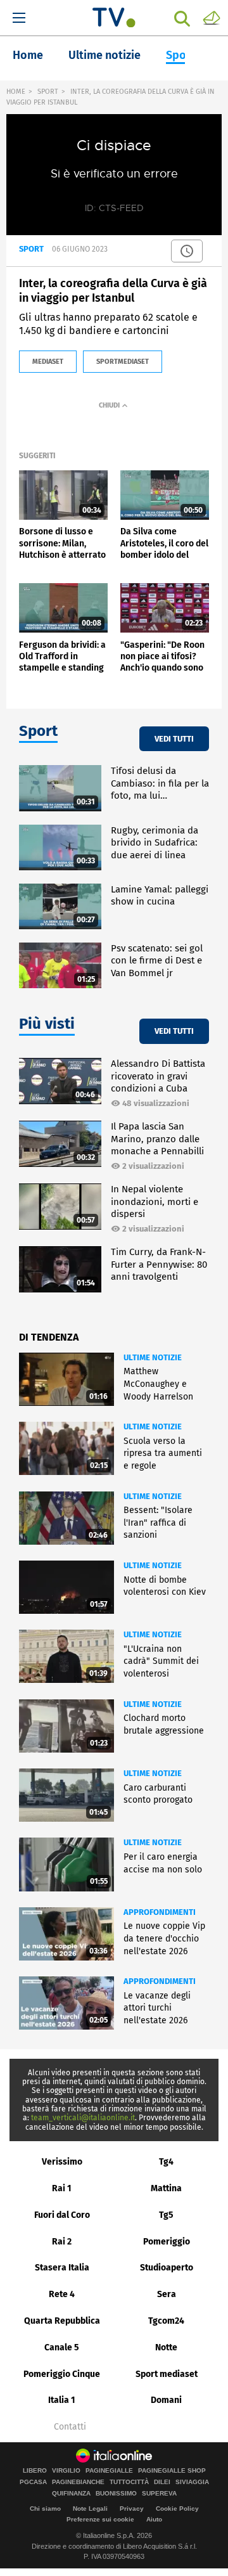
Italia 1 (62, 2400)
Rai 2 (62, 2242)
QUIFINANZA (71, 2494)
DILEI (162, 2482)
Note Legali (90, 2508)
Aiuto (154, 2519)
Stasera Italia (62, 2268)
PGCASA (33, 2482)
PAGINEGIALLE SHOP (172, 2471)
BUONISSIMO (116, 2494)
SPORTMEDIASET (123, 362)
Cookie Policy (177, 2508)
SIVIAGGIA (192, 2482)
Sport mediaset (167, 2374)
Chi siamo (45, 2508)
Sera (167, 2294)
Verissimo (62, 2162)
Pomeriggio (167, 2242)
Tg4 (166, 2162)
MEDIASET (48, 362)
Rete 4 (62, 2294)
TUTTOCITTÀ (129, 2482)
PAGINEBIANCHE (78, 2482)
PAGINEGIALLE (109, 2471)
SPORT (48, 92)
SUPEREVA (159, 2494)
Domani (166, 2400)
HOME (16, 92)
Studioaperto (167, 2268)
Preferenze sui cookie (100, 2519)
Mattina (166, 2188)
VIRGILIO (66, 2471)
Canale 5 (62, 2347)
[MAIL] (212, 17)
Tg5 (166, 2215)
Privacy (132, 2508)
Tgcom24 (166, 2321)
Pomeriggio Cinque (62, 2374)
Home (28, 55)
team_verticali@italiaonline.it (83, 2118)
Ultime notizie (104, 55)
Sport (180, 55)
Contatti (70, 2427)
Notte (166, 2347)
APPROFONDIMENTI (160, 1912)
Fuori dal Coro (62, 2215)
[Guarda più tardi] (187, 251)
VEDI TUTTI (174, 739)
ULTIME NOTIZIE (153, 1357)
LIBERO (35, 2471)
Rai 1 (62, 2188)
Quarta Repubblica (62, 2321)
